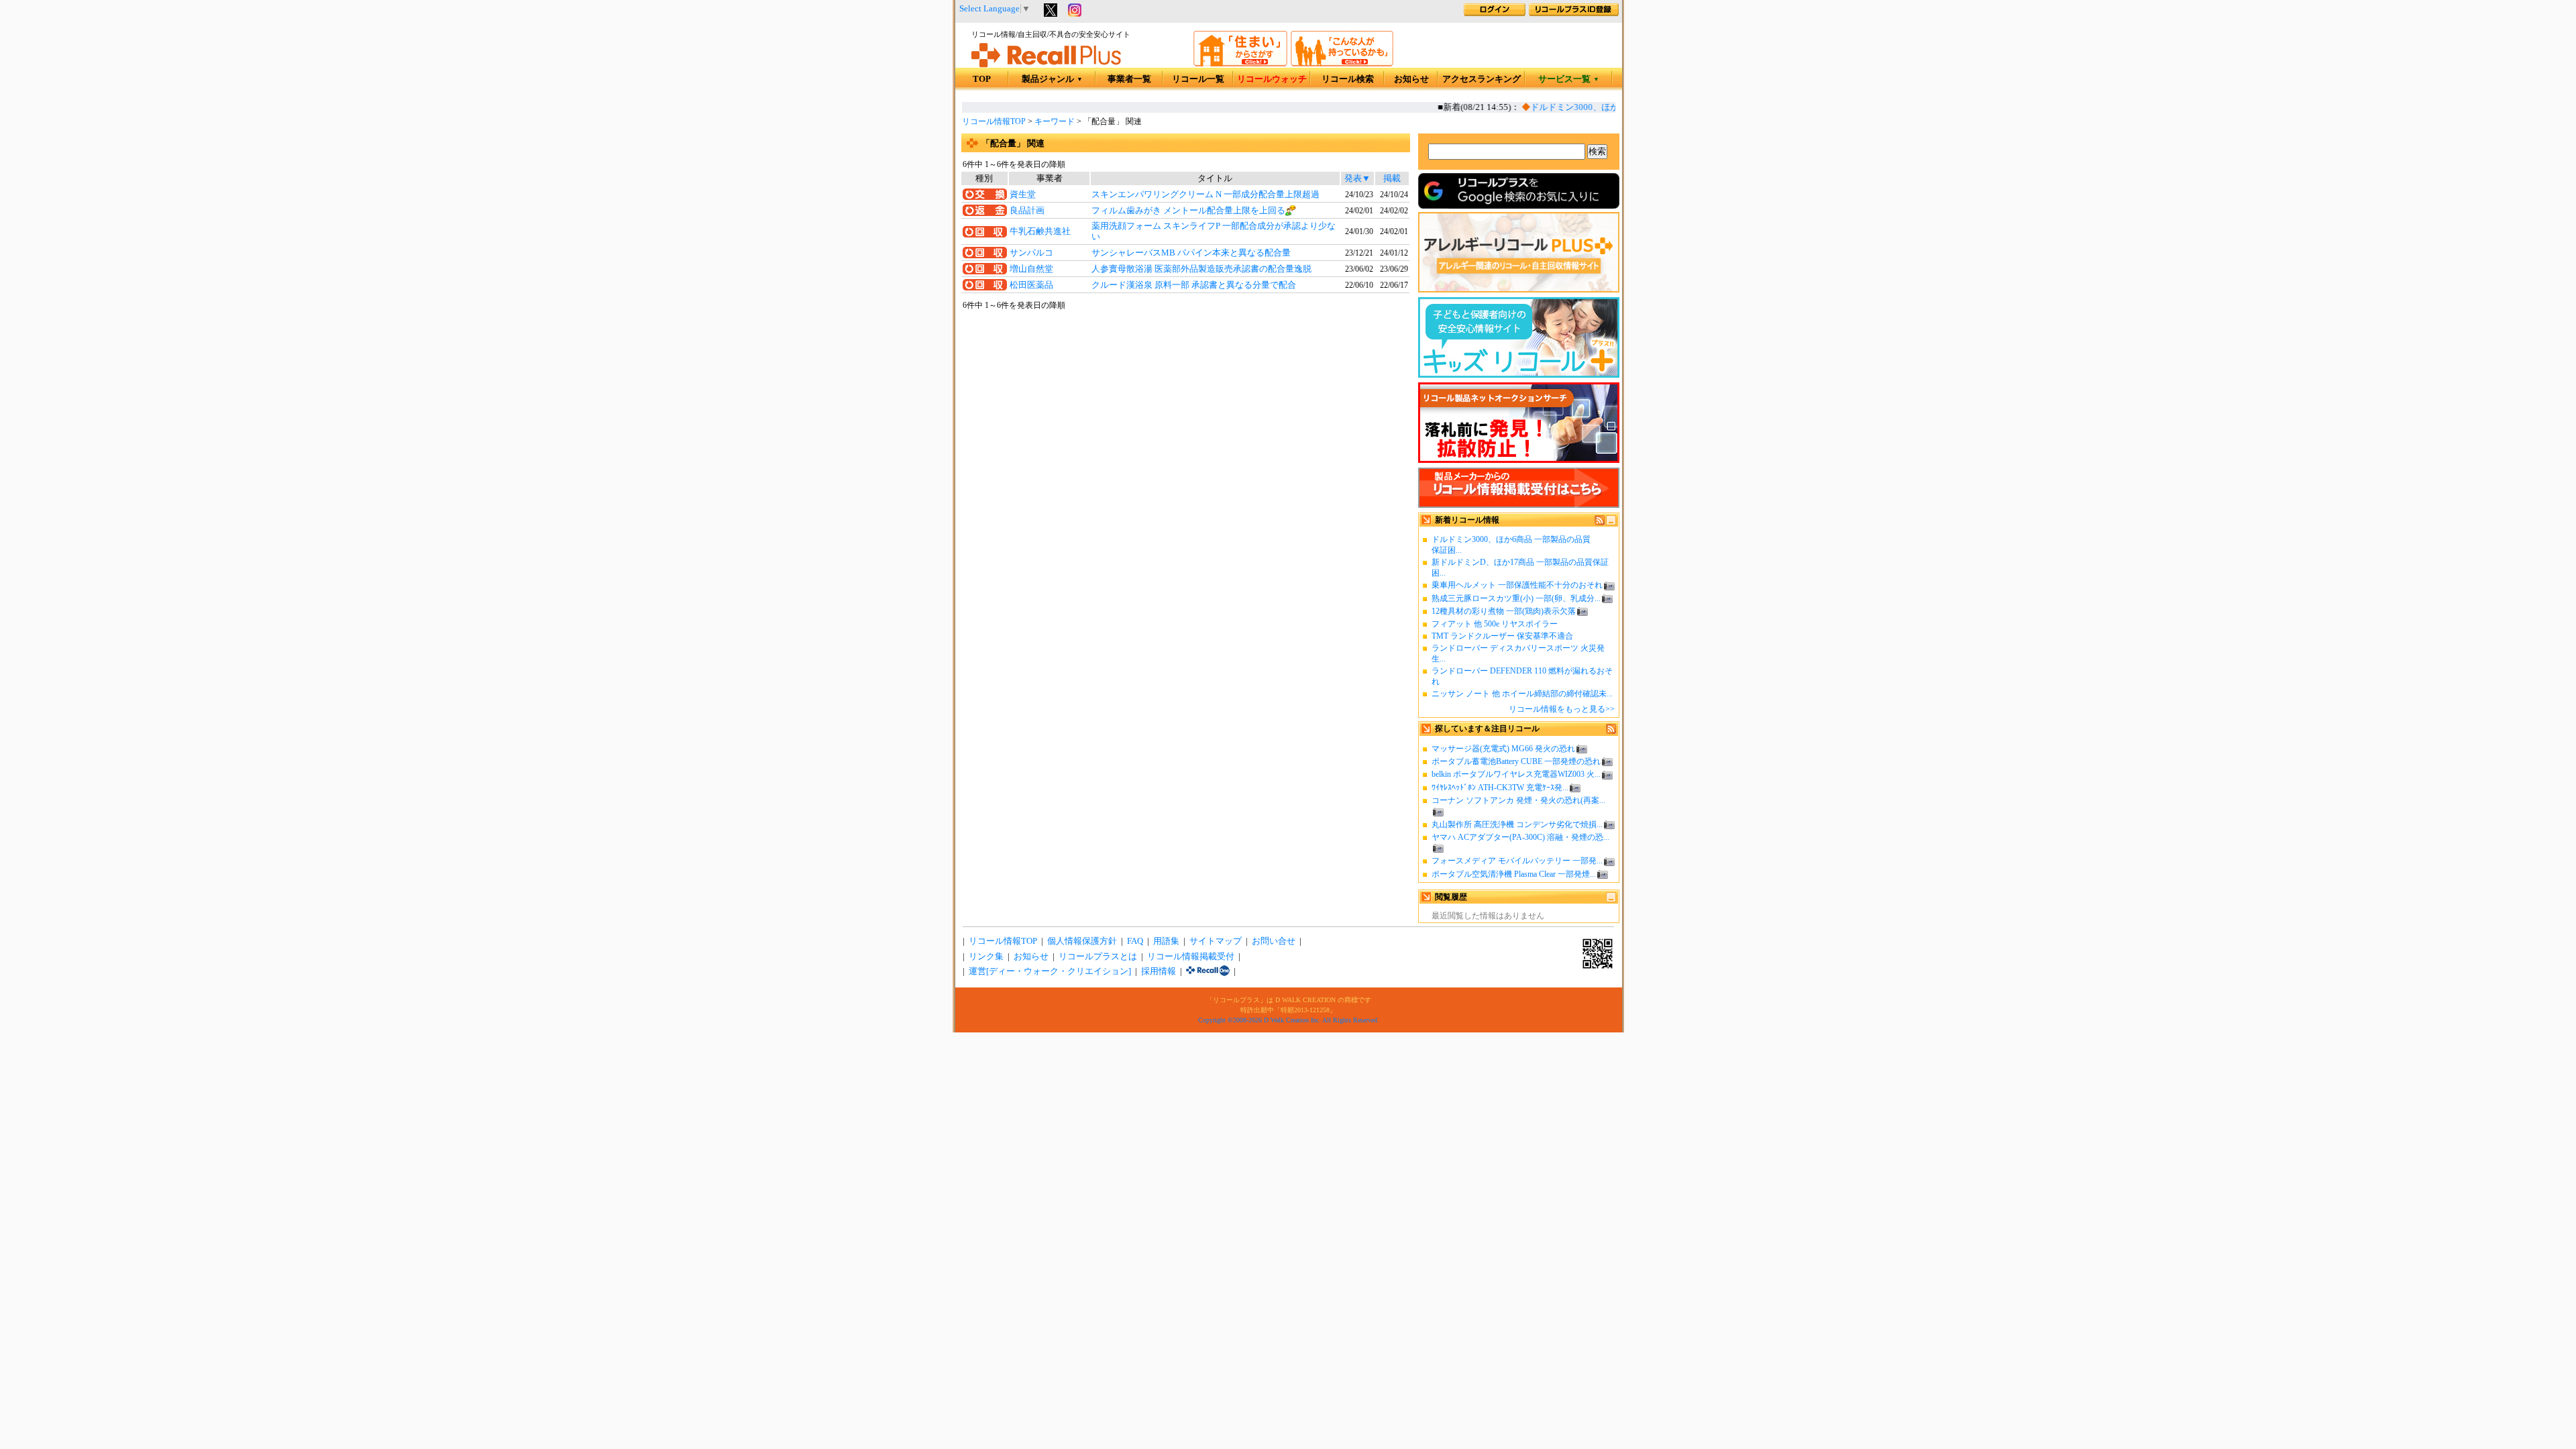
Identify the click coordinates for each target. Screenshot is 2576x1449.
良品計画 (1027, 211)
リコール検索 (1348, 79)
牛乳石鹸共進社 (1040, 231)
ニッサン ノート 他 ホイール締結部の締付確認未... (1522, 694)
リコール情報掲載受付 (1191, 957)
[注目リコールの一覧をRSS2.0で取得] (1611, 731)
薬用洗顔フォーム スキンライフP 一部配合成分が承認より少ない (1214, 231)
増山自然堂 (1031, 269)
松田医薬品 (1031, 285)
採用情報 (1159, 971)
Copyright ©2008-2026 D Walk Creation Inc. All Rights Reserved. (1289, 1020)
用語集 (1166, 941)
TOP (982, 79)
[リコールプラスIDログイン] (1495, 13)
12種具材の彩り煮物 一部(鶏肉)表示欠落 (1504, 611)
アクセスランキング (1482, 79)
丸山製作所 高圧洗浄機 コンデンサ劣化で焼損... (1517, 824)
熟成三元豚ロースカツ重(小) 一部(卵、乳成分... (1516, 598)
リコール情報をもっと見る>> (1562, 709)
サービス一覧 (1569, 79)
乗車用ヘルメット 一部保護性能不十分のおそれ (1517, 585)
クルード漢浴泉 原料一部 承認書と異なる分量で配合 (1194, 285)
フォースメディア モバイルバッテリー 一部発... (1517, 861)
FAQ (1135, 941)
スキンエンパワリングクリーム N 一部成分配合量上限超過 (1205, 195)
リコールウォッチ (1272, 79)
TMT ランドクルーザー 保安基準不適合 (1502, 636)
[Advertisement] (1185, 421)
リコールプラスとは (1098, 957)
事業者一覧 (1129, 79)
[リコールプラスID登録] (1574, 13)
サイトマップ (1216, 941)
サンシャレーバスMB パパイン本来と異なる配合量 (1191, 253)
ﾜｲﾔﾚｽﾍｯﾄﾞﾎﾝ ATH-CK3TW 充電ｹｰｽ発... (1500, 788)
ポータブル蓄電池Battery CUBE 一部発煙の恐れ (1516, 761)
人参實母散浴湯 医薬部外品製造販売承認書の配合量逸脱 (1201, 269)
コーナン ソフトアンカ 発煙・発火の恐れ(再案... (1518, 800)
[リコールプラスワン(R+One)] (1208, 971)
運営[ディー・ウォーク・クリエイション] (1050, 971)
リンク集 (986, 957)
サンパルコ (1031, 253)
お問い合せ (1274, 941)
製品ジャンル (1052, 79)
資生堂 (1023, 195)
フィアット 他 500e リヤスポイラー (1495, 624)
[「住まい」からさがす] (1240, 64)
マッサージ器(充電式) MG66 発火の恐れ (1503, 749)
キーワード (1055, 121)
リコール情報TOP (994, 121)
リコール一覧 (1198, 79)
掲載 (1392, 178)
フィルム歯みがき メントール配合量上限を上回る (1188, 211)
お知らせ (1411, 79)
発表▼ (1357, 178)
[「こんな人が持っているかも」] (1342, 64)
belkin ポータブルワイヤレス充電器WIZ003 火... (1516, 774)
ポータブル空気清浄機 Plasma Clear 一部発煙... (1514, 874)
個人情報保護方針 (1082, 941)
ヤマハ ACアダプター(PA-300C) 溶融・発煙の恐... (1520, 837)
